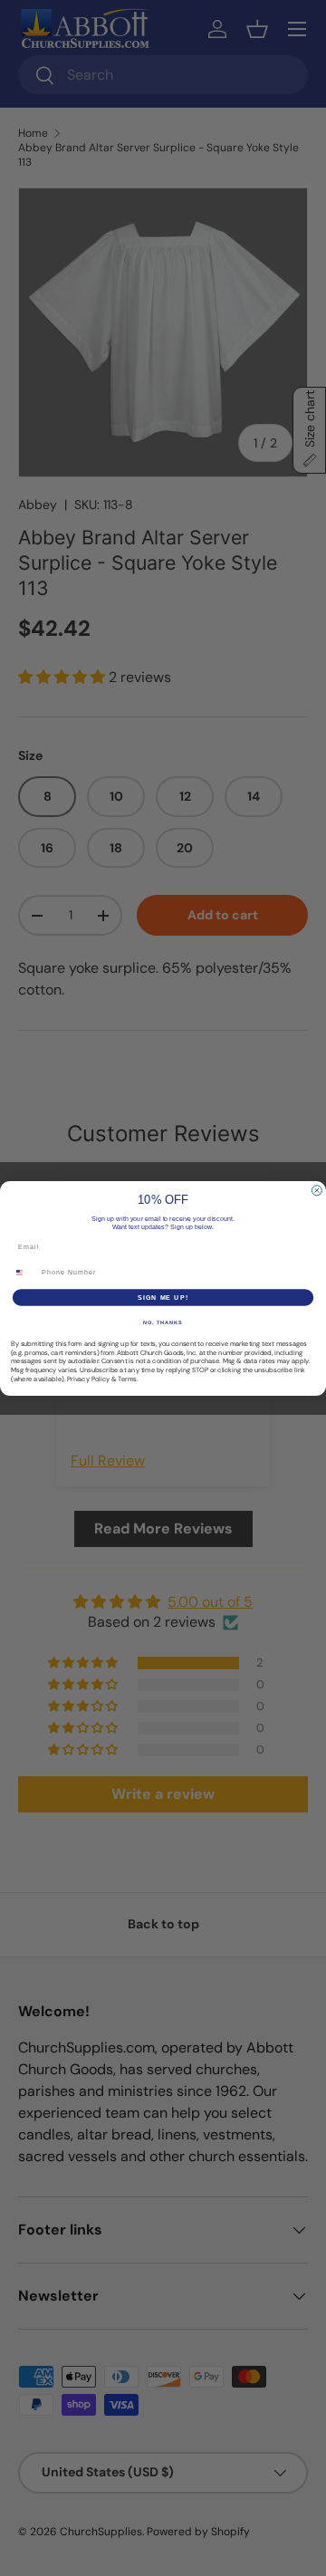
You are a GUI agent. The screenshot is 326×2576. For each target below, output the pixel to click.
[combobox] (24, 1272)
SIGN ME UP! (163, 1297)
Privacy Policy (88, 1379)
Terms (127, 1379)
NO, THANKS (163, 1322)
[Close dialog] (316, 1190)
